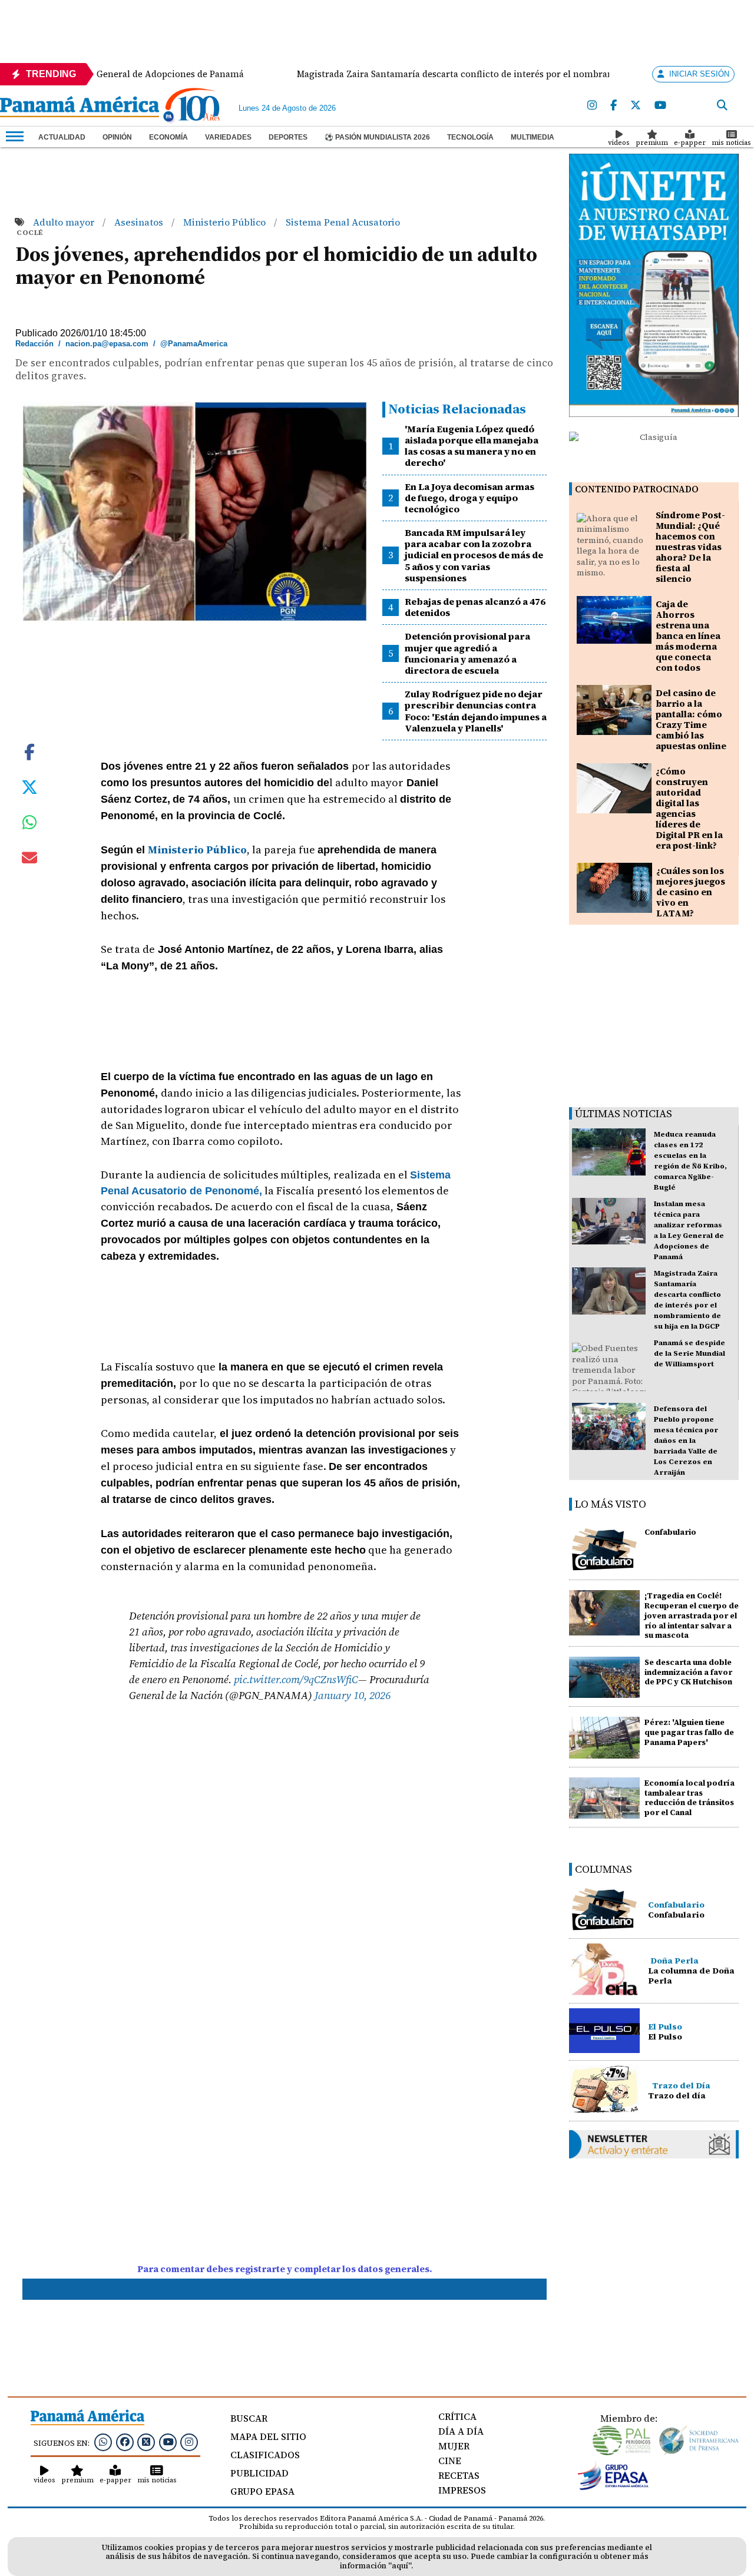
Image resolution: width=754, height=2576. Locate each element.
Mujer (454, 2446)
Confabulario (670, 1532)
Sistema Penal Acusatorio (343, 222)
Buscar (249, 2418)
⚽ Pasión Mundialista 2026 (377, 137)
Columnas (603, 1869)
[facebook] (614, 106)
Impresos (462, 2490)
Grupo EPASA (262, 2491)
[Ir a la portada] (80, 108)
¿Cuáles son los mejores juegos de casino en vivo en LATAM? (691, 892)
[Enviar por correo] (29, 860)
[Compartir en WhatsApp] (30, 825)
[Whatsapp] (103, 2442)
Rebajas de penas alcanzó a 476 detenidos (475, 607)
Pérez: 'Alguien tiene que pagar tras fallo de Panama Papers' (689, 1732)
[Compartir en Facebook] (29, 751)
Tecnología (470, 137)
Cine (450, 2461)
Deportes (288, 137)
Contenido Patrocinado (637, 489)
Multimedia (533, 137)
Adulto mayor (65, 222)
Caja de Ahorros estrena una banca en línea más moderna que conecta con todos (688, 636)
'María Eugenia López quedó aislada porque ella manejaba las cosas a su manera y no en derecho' (472, 446)
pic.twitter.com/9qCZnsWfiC (296, 1679)
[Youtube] (660, 106)
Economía (168, 137)
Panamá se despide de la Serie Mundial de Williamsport (689, 1353)
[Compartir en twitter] (29, 786)
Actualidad (62, 137)
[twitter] (636, 106)
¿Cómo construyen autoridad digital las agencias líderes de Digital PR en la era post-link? (689, 808)
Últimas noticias (624, 1113)
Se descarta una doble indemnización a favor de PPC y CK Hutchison (688, 1672)
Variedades (228, 137)
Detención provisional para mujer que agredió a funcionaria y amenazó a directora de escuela (467, 653)
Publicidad (259, 2473)
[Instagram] (592, 106)
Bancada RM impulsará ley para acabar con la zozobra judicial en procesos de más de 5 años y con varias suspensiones (474, 555)
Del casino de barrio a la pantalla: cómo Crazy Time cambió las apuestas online (691, 719)
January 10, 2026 (353, 1695)
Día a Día (461, 2431)
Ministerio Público (226, 222)
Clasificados (265, 2455)
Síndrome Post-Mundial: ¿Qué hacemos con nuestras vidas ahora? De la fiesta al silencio (690, 547)
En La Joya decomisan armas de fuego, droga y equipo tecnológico (469, 498)
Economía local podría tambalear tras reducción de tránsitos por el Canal (689, 1798)
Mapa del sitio (268, 2436)
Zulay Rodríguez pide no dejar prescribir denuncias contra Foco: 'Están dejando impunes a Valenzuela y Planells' (476, 711)
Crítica (457, 2416)
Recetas (459, 2475)
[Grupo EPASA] (613, 2487)
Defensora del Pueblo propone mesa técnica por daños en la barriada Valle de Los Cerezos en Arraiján (686, 1441)
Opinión (117, 137)
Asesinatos (140, 222)
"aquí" (400, 2566)
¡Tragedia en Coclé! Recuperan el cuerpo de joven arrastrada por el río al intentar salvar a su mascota (692, 1615)
